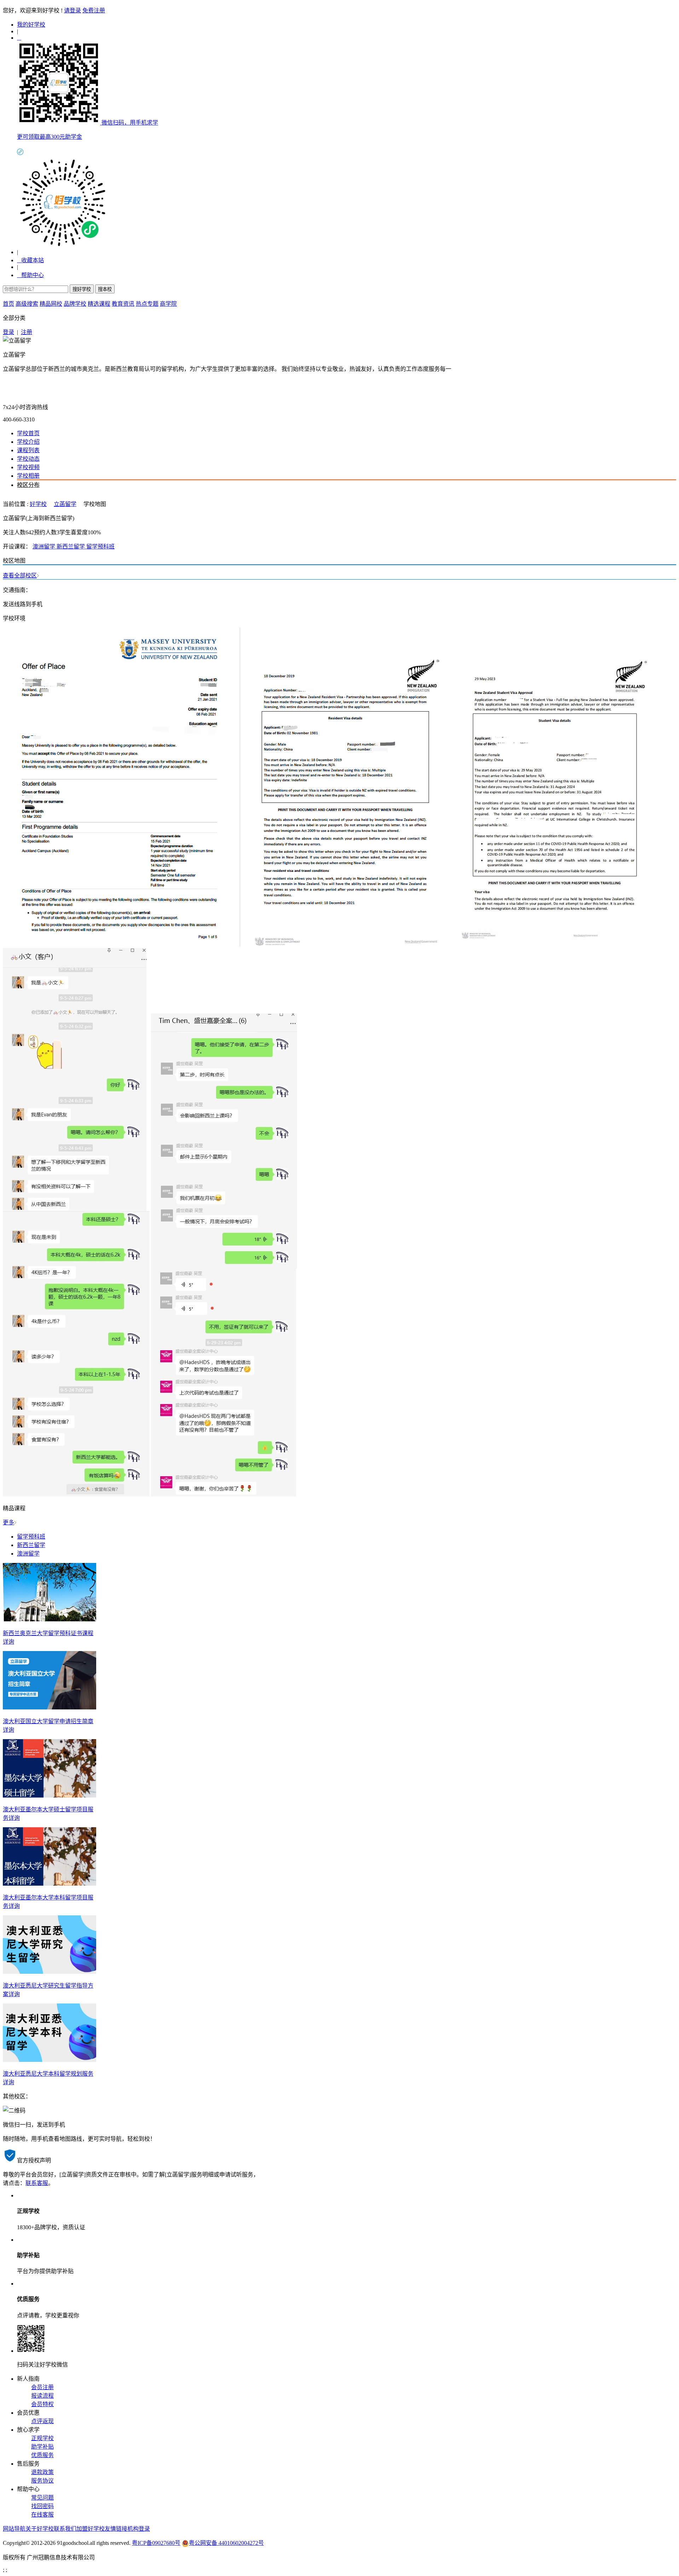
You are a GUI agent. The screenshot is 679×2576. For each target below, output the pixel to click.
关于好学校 (40, 2529)
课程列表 (28, 450)
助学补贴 (42, 2447)
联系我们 (65, 2529)
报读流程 (42, 2396)
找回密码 (42, 2506)
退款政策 (42, 2472)
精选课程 (99, 304)
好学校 (38, 504)
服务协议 (42, 2481)
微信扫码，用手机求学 (130, 123)
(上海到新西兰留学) (50, 518)
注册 (27, 332)
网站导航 (14, 2529)
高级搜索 (27, 304)
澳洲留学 (45, 547)
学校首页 (28, 433)
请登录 (72, 10)
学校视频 (28, 467)
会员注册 (42, 2387)
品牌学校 (75, 304)
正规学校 (42, 2438)
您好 (8, 10)
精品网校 (51, 304)
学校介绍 (28, 442)
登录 (8, 332)
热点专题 (147, 304)
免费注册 (94, 10)
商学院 (168, 304)
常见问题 (42, 2498)
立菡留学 (14, 355)
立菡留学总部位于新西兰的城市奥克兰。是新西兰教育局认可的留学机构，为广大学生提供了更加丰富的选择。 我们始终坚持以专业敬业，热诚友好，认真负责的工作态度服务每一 (227, 369)
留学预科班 (100, 547)
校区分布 (28, 485)
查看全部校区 (20, 576)
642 (30, 532)
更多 (8, 1522)
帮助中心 (30, 275)
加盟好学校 (91, 2529)
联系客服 (37, 2183)
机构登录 (139, 2529)
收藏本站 (30, 260)
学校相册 (28, 476)
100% (94, 532)
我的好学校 (31, 25)
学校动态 (28, 459)
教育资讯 (123, 304)
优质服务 (42, 2455)
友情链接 (116, 2529)
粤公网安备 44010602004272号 (226, 2543)
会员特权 (42, 2404)
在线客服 (42, 2515)
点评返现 (42, 2421)
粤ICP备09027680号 (156, 2543)
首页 (8, 304)
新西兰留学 (71, 547)
